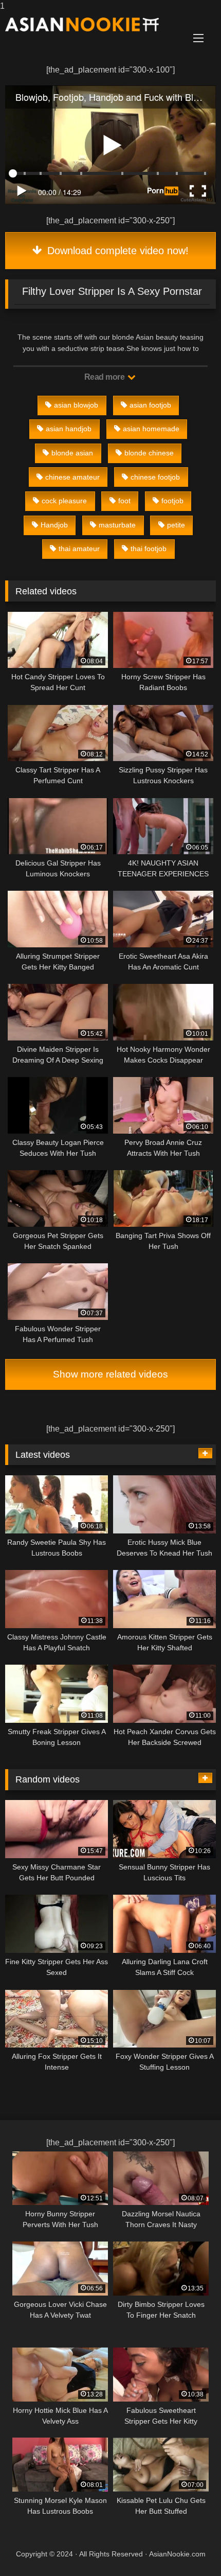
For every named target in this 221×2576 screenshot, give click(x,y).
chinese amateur (72, 477)
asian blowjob (76, 405)
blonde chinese (149, 453)
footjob (172, 501)
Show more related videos (110, 1374)
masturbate (117, 525)
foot (124, 501)
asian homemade (151, 429)
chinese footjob (155, 477)
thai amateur (79, 549)
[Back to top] (189, 2547)
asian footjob (150, 405)
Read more (105, 377)
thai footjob (149, 549)
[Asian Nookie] (90, 24)
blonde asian (72, 453)
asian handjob (69, 429)
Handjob (54, 525)
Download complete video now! (116, 251)
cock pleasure (64, 501)
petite (176, 525)
